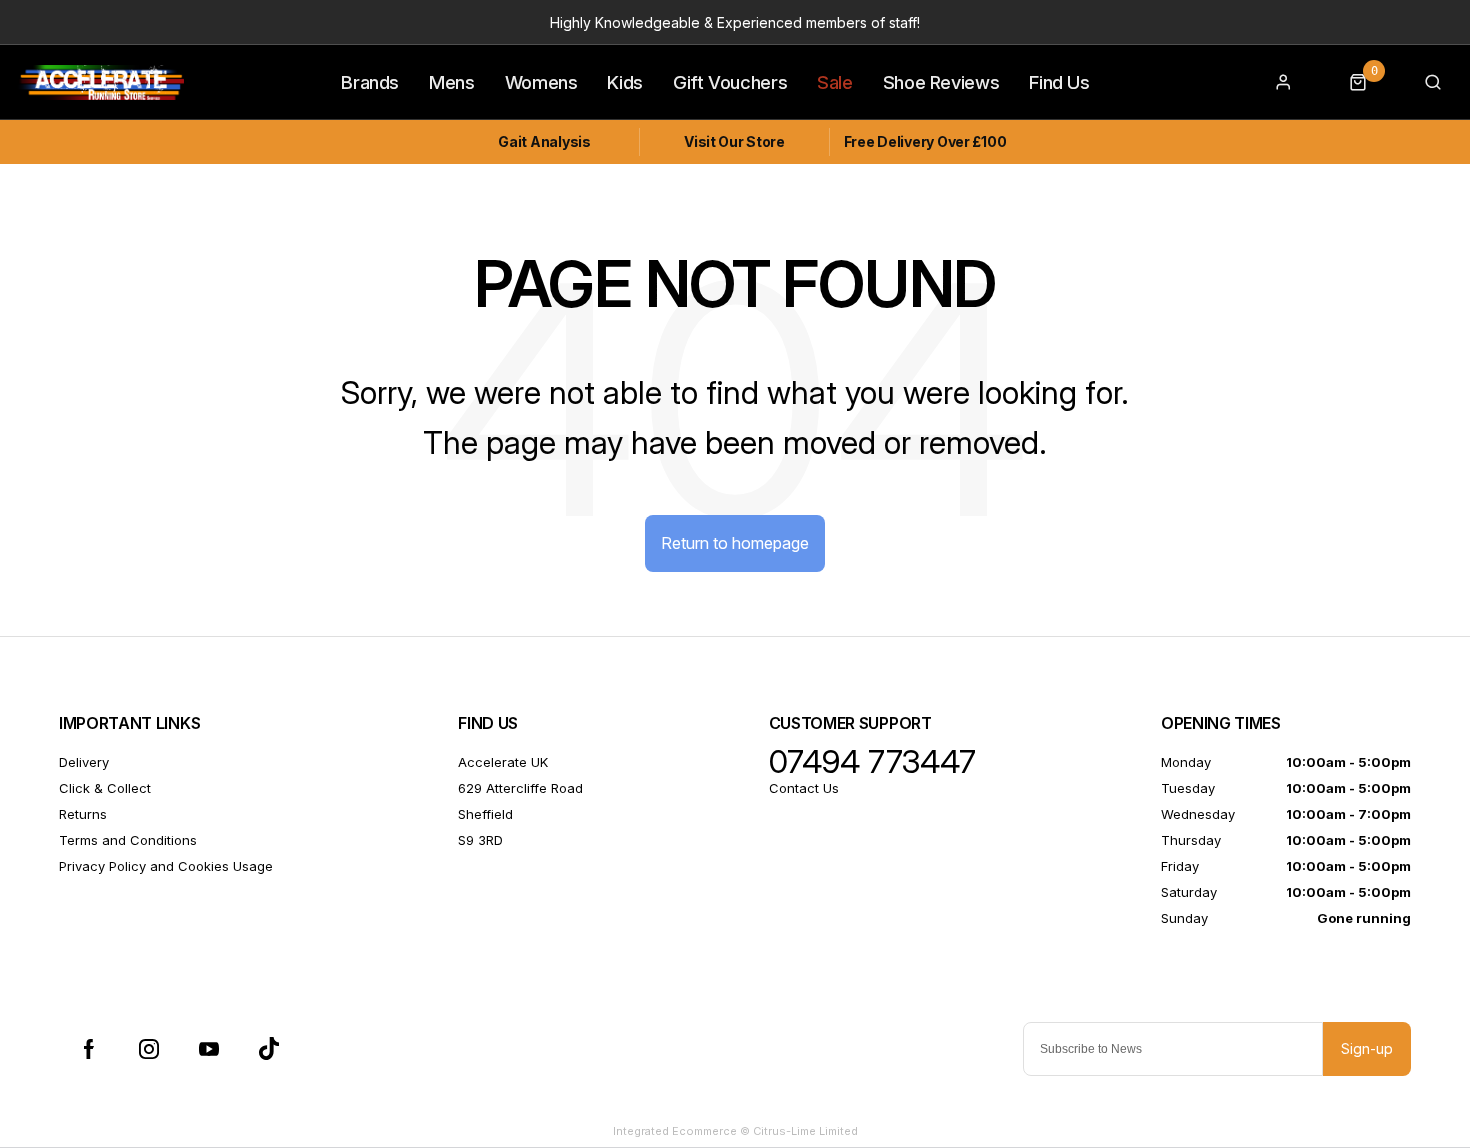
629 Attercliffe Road (520, 788)
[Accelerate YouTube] (209, 1049)
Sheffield (485, 814)
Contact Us (804, 788)
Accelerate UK (503, 762)
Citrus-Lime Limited (805, 1131)
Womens (541, 82)
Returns (83, 814)
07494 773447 (872, 762)
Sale (835, 82)
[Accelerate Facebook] (89, 1049)
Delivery (84, 762)
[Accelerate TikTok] (269, 1049)
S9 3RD (480, 840)
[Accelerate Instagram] (149, 1049)
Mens (452, 82)
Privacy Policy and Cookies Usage (166, 866)
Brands (370, 82)
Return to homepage (735, 543)
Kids (625, 82)
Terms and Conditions (128, 840)
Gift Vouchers (730, 82)
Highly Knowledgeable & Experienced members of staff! (735, 22)
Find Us (1059, 82)
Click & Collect (105, 788)
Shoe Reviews (941, 82)
